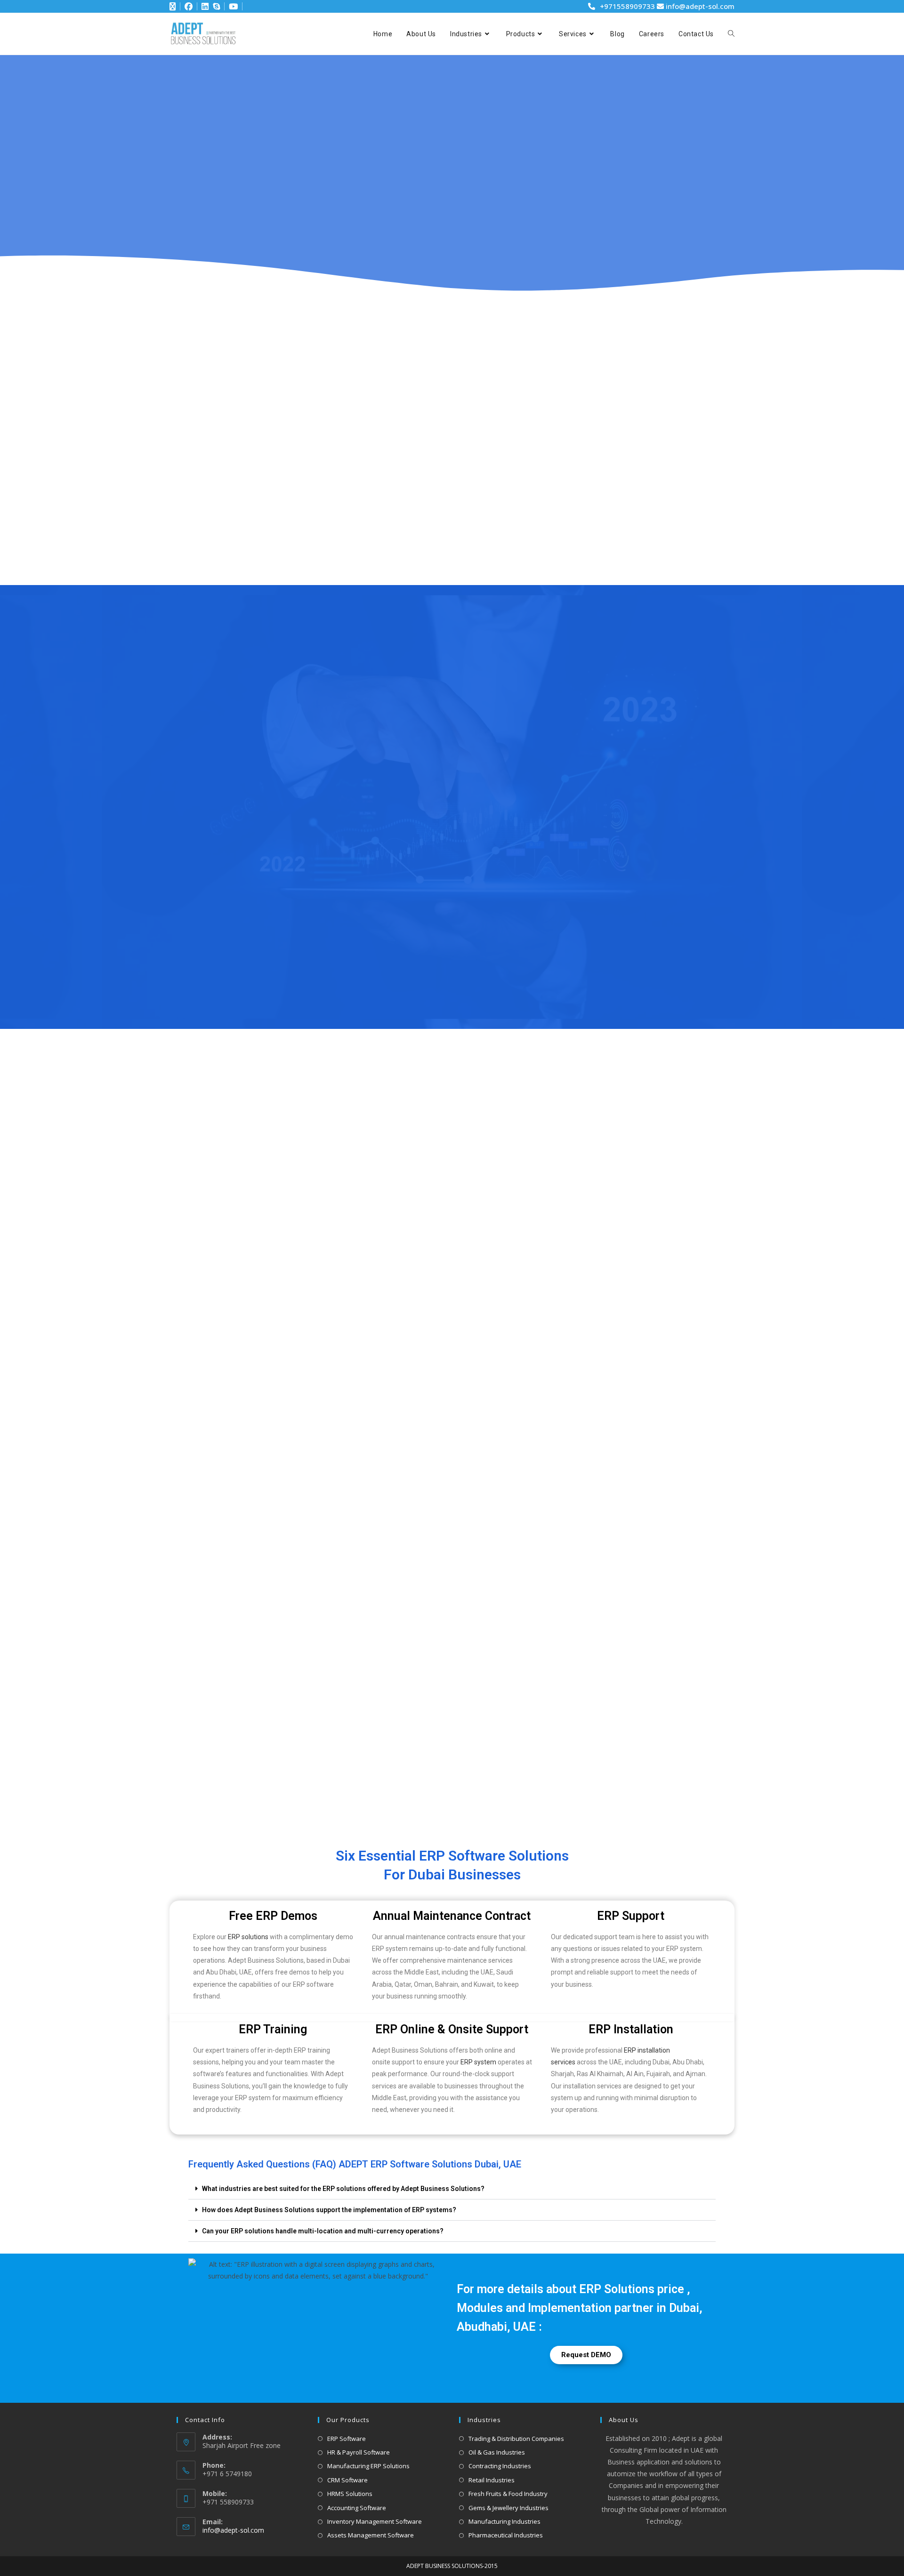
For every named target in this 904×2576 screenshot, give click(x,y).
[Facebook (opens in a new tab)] (185, 7)
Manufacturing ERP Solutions (368, 2466)
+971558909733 (627, 6)
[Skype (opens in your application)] (215, 7)
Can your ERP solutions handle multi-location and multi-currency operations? (323, 2231)
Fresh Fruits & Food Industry (508, 2494)
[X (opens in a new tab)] (173, 7)
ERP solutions (248, 1937)
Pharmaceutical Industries (506, 2535)
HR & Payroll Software (359, 2452)
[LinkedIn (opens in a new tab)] (202, 7)
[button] (452, 2189)
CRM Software (347, 2480)
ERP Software (347, 2439)
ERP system (478, 2062)
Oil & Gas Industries (497, 2452)
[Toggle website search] (731, 34)
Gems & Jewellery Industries (508, 2508)
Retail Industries (492, 2480)
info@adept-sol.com (699, 6)
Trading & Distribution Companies (516, 2439)
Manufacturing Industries (504, 2521)
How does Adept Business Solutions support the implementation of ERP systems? (329, 2210)
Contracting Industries (500, 2466)
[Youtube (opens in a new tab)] (232, 7)
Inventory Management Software (375, 2521)
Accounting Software (357, 2508)
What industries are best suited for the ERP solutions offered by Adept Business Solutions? (343, 2189)
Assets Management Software (371, 2535)
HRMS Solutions (350, 2494)
